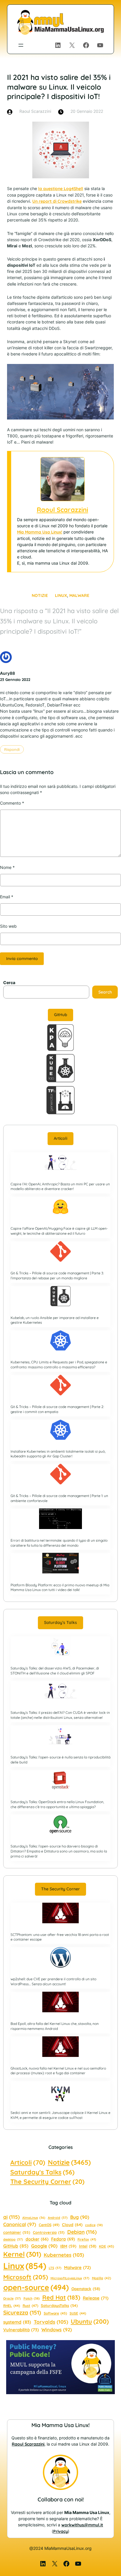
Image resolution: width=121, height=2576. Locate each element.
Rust (30, 2306)
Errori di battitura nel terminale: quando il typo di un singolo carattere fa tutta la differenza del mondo (59, 1543)
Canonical (20, 2224)
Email (7, 897)
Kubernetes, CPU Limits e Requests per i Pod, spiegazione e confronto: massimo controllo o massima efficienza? (59, 1365)
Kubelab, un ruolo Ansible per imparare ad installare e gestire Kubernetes (55, 1320)
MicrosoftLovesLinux (70, 2278)
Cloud (72, 2225)
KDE (106, 2246)
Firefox (87, 2239)
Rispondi (12, 749)
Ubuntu (90, 2321)
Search (105, 992)
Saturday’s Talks (60, 1622)
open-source (36, 2287)
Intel (88, 2246)
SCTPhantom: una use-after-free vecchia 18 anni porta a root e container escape (60, 1937)
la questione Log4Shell (61, 189)
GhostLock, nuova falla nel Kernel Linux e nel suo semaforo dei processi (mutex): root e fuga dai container (58, 2071)
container (17, 2232)
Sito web (8, 926)
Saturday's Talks (42, 2172)
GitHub (61, 1015)
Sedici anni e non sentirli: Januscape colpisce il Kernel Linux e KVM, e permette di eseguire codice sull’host (60, 2115)
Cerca (9, 982)
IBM (68, 2246)
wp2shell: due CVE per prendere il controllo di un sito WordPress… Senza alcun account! (53, 1981)
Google (44, 2246)
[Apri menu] (21, 45)
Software (55, 2313)
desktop (13, 2239)
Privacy (60, 2531)
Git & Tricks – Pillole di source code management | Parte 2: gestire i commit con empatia (57, 1409)
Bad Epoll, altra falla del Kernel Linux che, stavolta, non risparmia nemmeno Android (55, 2026)
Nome (7, 867)
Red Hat (61, 2297)
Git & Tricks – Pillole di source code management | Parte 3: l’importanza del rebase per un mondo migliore (57, 1276)
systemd (17, 2322)
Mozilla (101, 2278)
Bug (80, 2217)
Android (58, 2218)
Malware (79, 595)
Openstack (86, 2289)
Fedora (63, 2239)
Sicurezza (22, 2312)
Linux (61, 595)
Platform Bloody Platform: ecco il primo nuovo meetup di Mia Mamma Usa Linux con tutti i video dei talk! (60, 1587)
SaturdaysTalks (59, 2305)
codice (94, 2225)
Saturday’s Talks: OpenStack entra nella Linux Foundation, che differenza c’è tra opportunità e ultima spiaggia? (57, 1804)
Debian (82, 2232)
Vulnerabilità (21, 2330)
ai (11, 2217)
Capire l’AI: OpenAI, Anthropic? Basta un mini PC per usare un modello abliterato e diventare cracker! (60, 1187)
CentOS (49, 2225)
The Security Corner (60, 1889)
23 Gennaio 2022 (15, 679)
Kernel (22, 2254)
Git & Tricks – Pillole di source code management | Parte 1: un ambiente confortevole (59, 1498)
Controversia (49, 2232)
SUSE (78, 2313)
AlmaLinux (34, 2218)
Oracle (12, 2298)
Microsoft (26, 2277)
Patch (32, 2298)
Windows (57, 2330)
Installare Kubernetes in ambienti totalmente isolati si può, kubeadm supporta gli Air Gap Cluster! (58, 1454)
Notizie (40, 595)
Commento (12, 803)
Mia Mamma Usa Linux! (40, 532)
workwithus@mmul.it (82, 2525)
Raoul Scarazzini (62, 510)
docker (37, 2239)
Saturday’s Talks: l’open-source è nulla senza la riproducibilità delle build (60, 1760)
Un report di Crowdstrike (57, 201)
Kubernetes (64, 2255)
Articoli (60, 1138)
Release (96, 2298)
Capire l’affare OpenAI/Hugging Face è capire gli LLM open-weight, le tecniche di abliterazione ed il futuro (59, 1231)
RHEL (12, 2306)
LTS (55, 2268)
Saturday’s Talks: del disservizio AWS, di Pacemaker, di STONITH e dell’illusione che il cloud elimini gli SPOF (55, 1671)
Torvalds (51, 2322)
